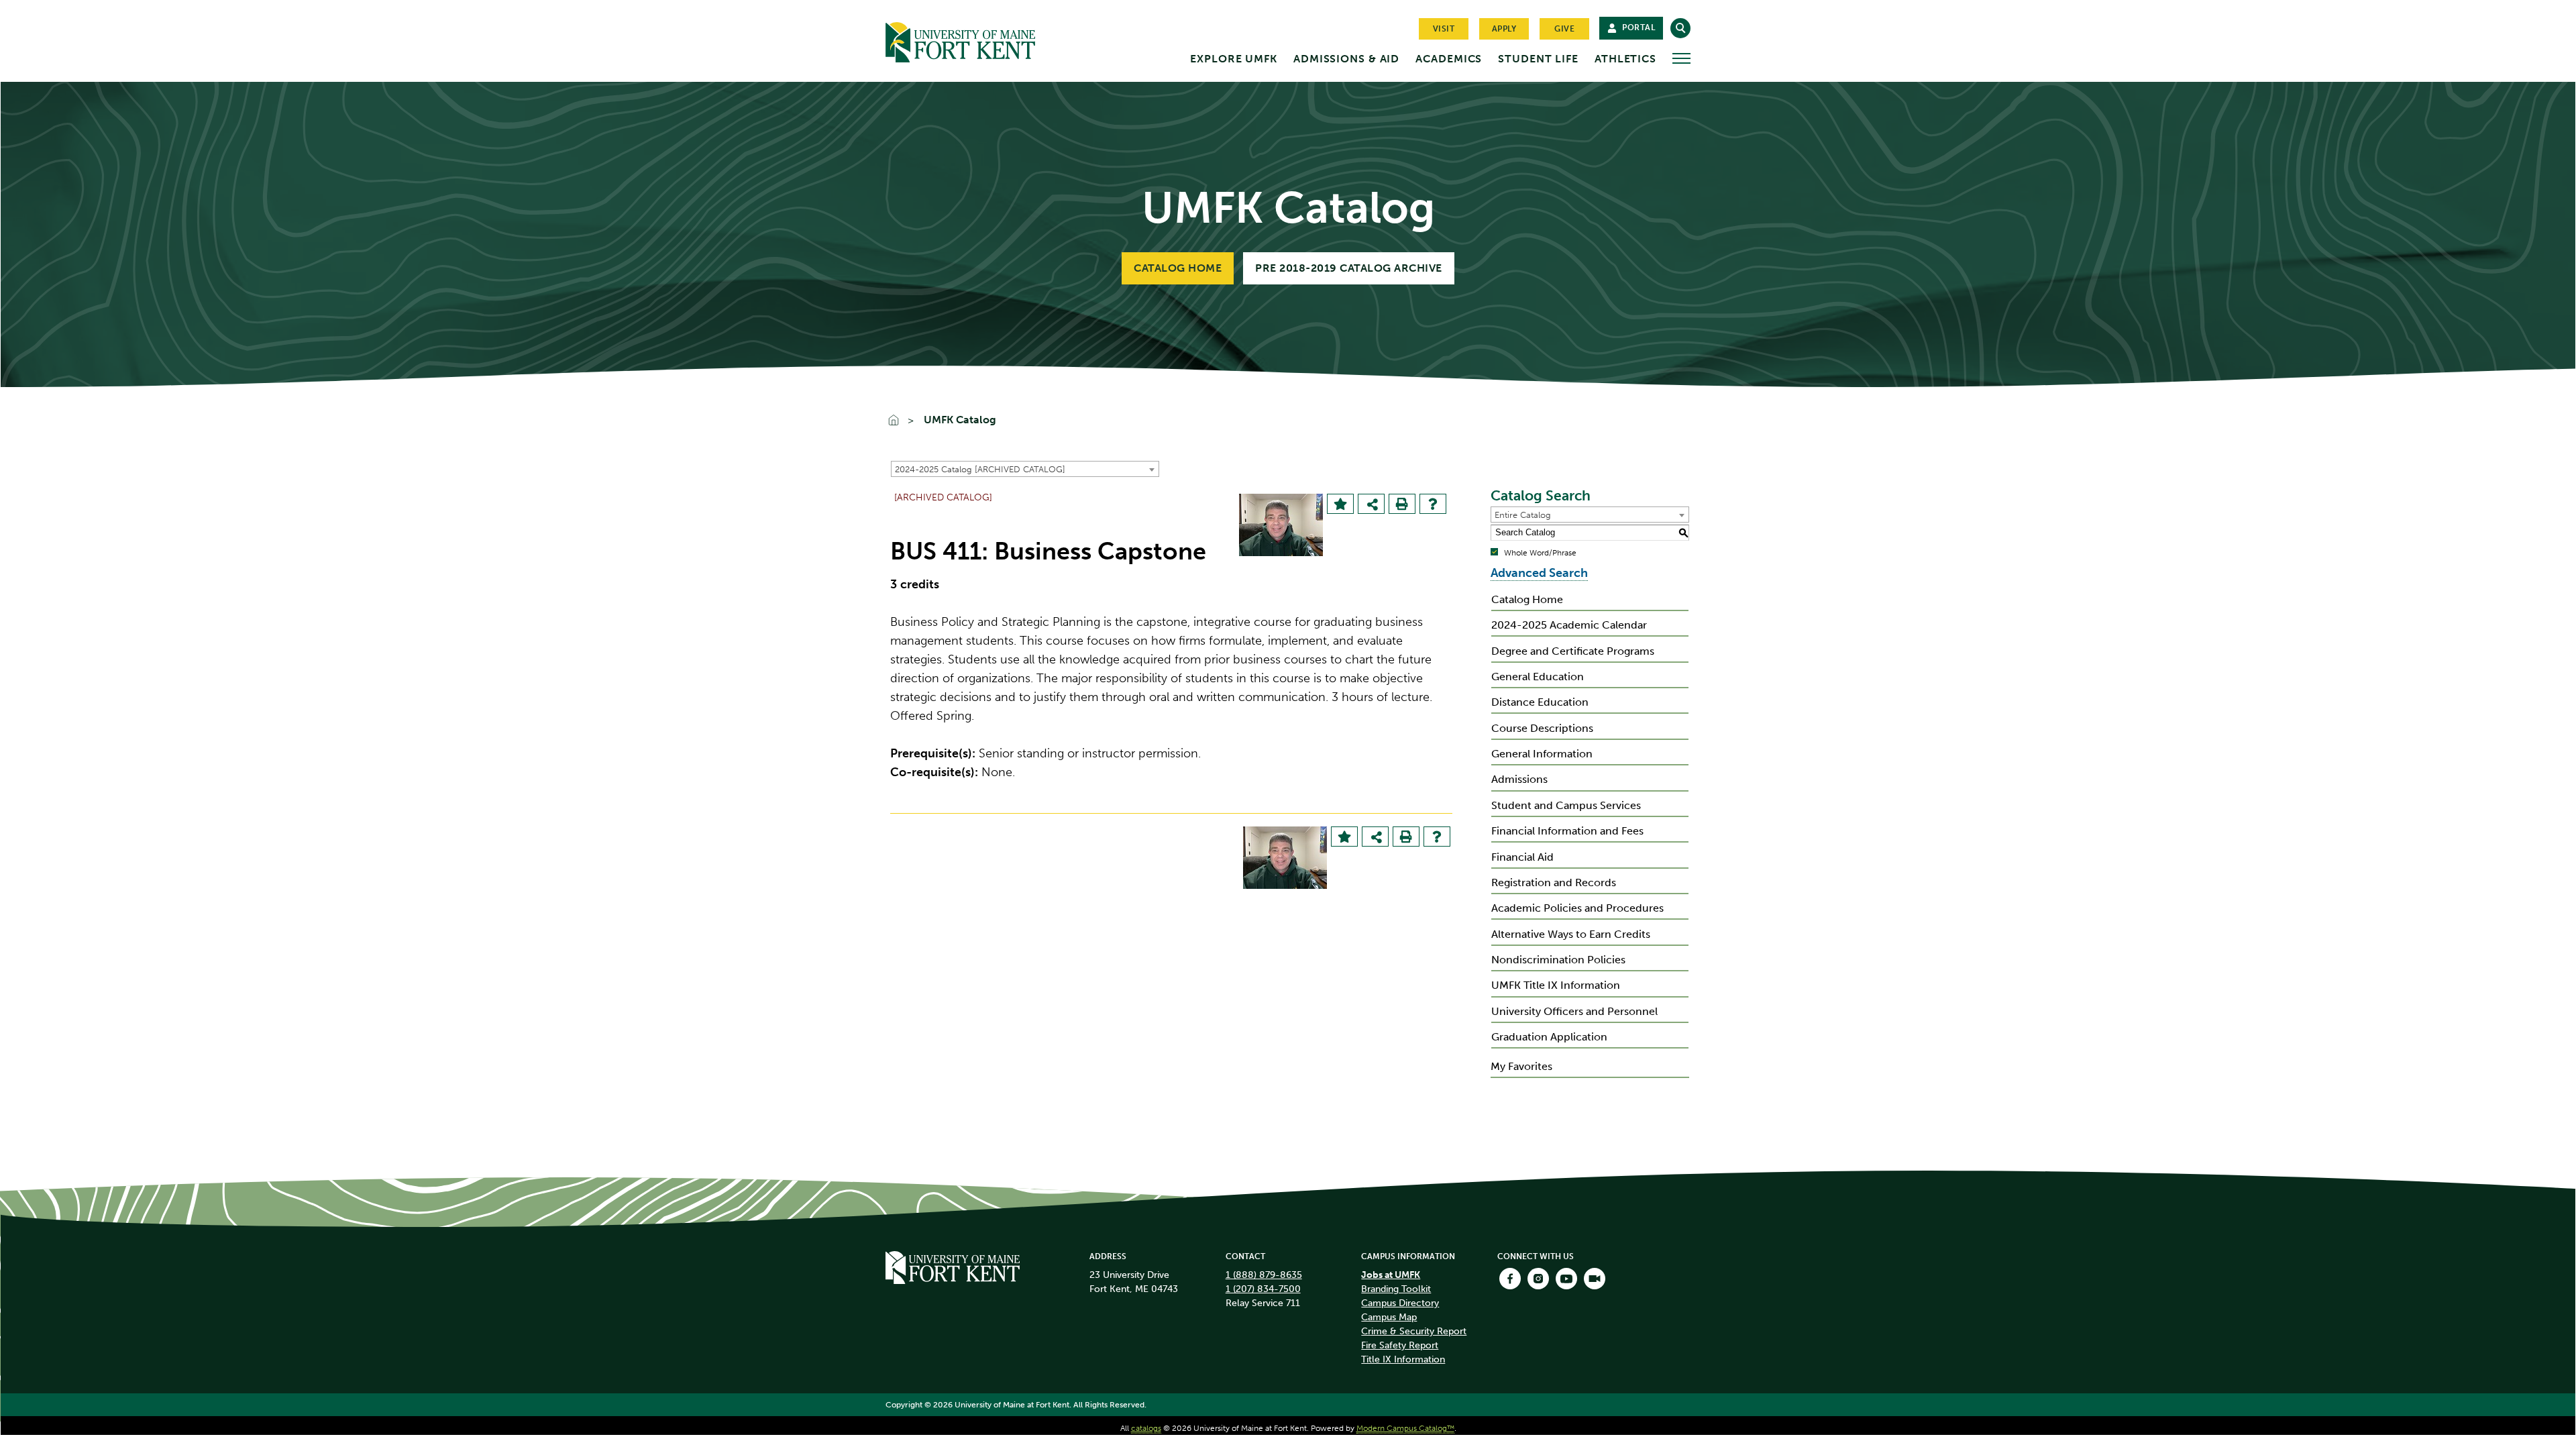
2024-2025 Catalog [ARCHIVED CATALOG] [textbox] (980, 469)
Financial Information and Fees (1567, 831)
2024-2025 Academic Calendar (1569, 625)
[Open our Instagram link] (1538, 1279)
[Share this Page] (1373, 505)
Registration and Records (1554, 882)
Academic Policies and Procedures (1577, 908)
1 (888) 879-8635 (1264, 1275)
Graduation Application (1549, 1037)
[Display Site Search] (1680, 28)
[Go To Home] (900, 421)
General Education (1538, 677)
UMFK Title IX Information (1556, 985)
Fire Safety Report (1400, 1345)
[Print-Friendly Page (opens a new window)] (1402, 504)
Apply (1504, 29)
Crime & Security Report (1414, 1331)
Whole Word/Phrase (1540, 553)
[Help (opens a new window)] (1433, 504)
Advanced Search (1539, 573)
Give (1564, 29)
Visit (1444, 29)
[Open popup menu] (1681, 58)
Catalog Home (1178, 268)
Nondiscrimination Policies (1558, 960)
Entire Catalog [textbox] (1523, 515)
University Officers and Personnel (1574, 1011)
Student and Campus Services (1566, 805)
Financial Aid (1522, 857)
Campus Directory (1400, 1303)
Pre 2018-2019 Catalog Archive (1349, 268)
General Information (1542, 754)
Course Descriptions (1542, 728)
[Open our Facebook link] (1510, 1279)
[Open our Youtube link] (1566, 1279)
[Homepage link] (953, 1267)
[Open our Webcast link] (1595, 1279)
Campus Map (1389, 1317)
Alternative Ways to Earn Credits (1571, 934)
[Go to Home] (986, 40)
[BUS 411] (1281, 525)
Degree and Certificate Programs (1573, 651)
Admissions (1519, 779)
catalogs (1146, 1428)
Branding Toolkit (1396, 1289)
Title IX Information (1403, 1359)
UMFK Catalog (960, 420)
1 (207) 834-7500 (1263, 1289)
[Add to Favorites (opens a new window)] (1340, 504)
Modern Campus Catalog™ (1405, 1428)
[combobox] (1025, 469)
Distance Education (1540, 702)
